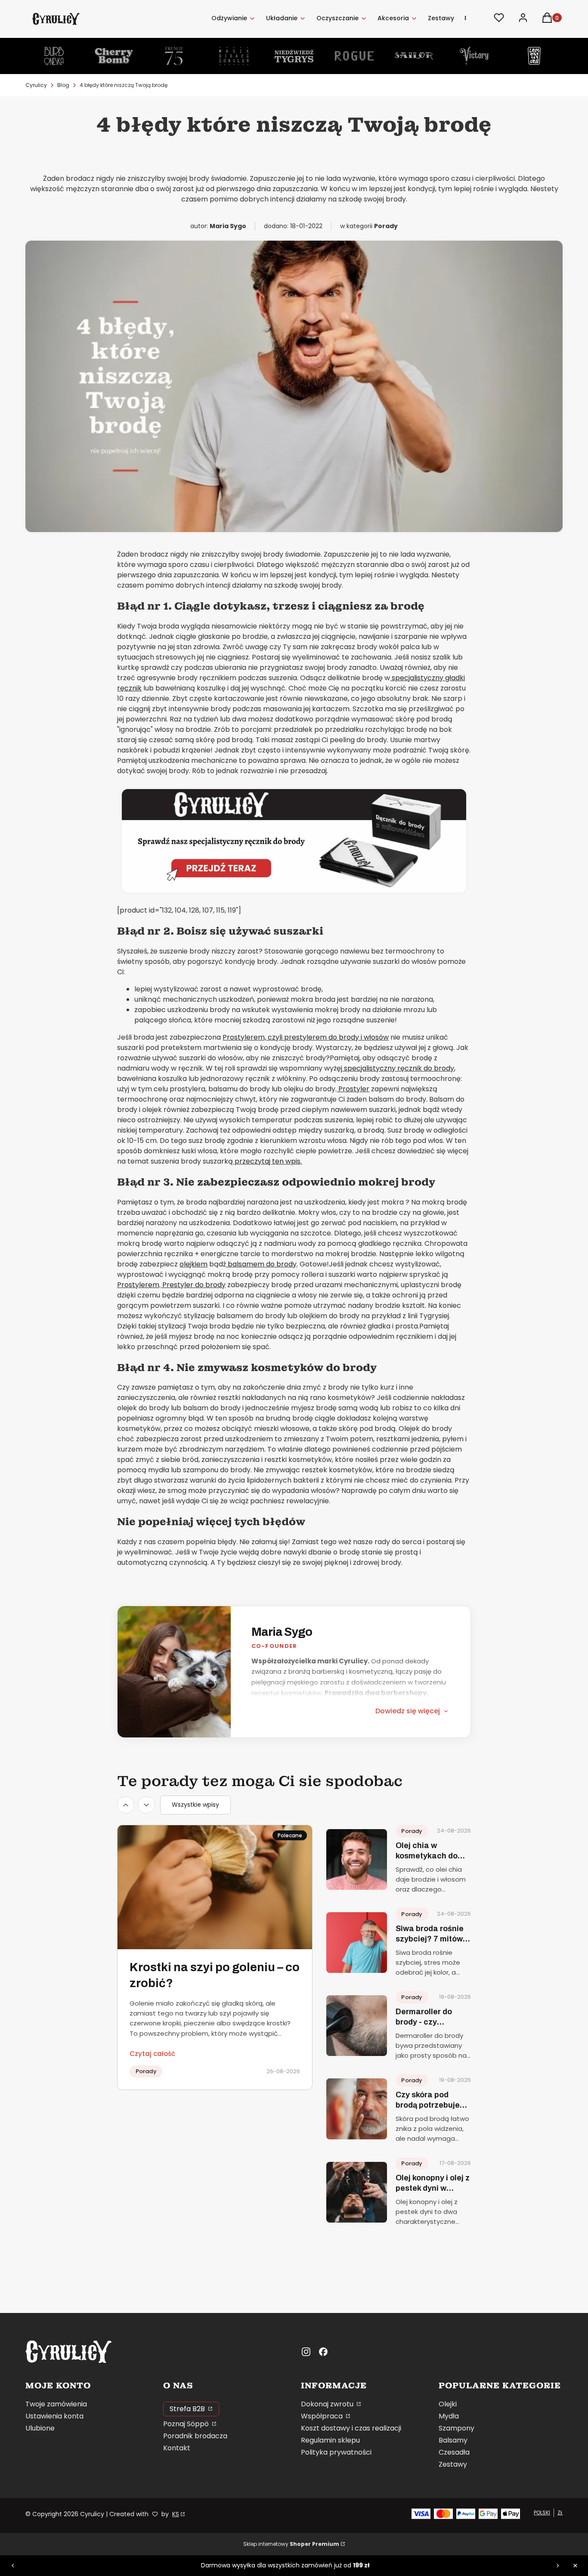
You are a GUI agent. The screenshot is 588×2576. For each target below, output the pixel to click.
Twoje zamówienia (56, 2404)
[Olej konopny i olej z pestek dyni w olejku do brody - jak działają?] (357, 2192)
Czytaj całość (152, 2054)
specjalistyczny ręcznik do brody (398, 1068)
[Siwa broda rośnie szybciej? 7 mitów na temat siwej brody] (357, 1943)
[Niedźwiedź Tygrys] (294, 56)
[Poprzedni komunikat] (13, 2566)
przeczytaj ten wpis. (267, 1161)
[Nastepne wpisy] (146, 1805)
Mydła (449, 2416)
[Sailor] (414, 56)
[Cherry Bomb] (114, 56)
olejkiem (193, 1264)
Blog (63, 85)
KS (176, 2514)
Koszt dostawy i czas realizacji (351, 2428)
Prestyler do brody (193, 1285)
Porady (386, 226)
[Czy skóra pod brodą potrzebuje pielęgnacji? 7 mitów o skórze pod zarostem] (357, 2109)
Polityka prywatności (336, 2452)
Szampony (456, 2428)
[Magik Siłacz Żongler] (234, 56)
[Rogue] (354, 56)
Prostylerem (138, 1285)
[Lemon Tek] (534, 56)
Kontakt (177, 2448)
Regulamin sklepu (330, 2440)
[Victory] (474, 56)
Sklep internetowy (291, 2544)
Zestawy (453, 2464)
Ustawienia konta (54, 2416)
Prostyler (353, 1089)
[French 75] (174, 56)
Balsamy (453, 2440)
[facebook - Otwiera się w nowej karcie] (323, 2352)
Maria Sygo (282, 1632)
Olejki (448, 2404)
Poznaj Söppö (187, 2424)
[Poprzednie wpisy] (126, 1805)
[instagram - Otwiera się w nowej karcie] (306, 2352)
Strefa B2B (188, 2409)
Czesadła (454, 2452)
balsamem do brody (261, 1264)
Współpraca (323, 2416)
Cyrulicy (36, 85)
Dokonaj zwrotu (328, 2404)
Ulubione (40, 2428)
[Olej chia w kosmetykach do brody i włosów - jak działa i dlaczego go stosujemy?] (357, 1859)
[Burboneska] (54, 56)
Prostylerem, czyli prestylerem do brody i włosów (306, 1037)
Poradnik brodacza (195, 2436)
